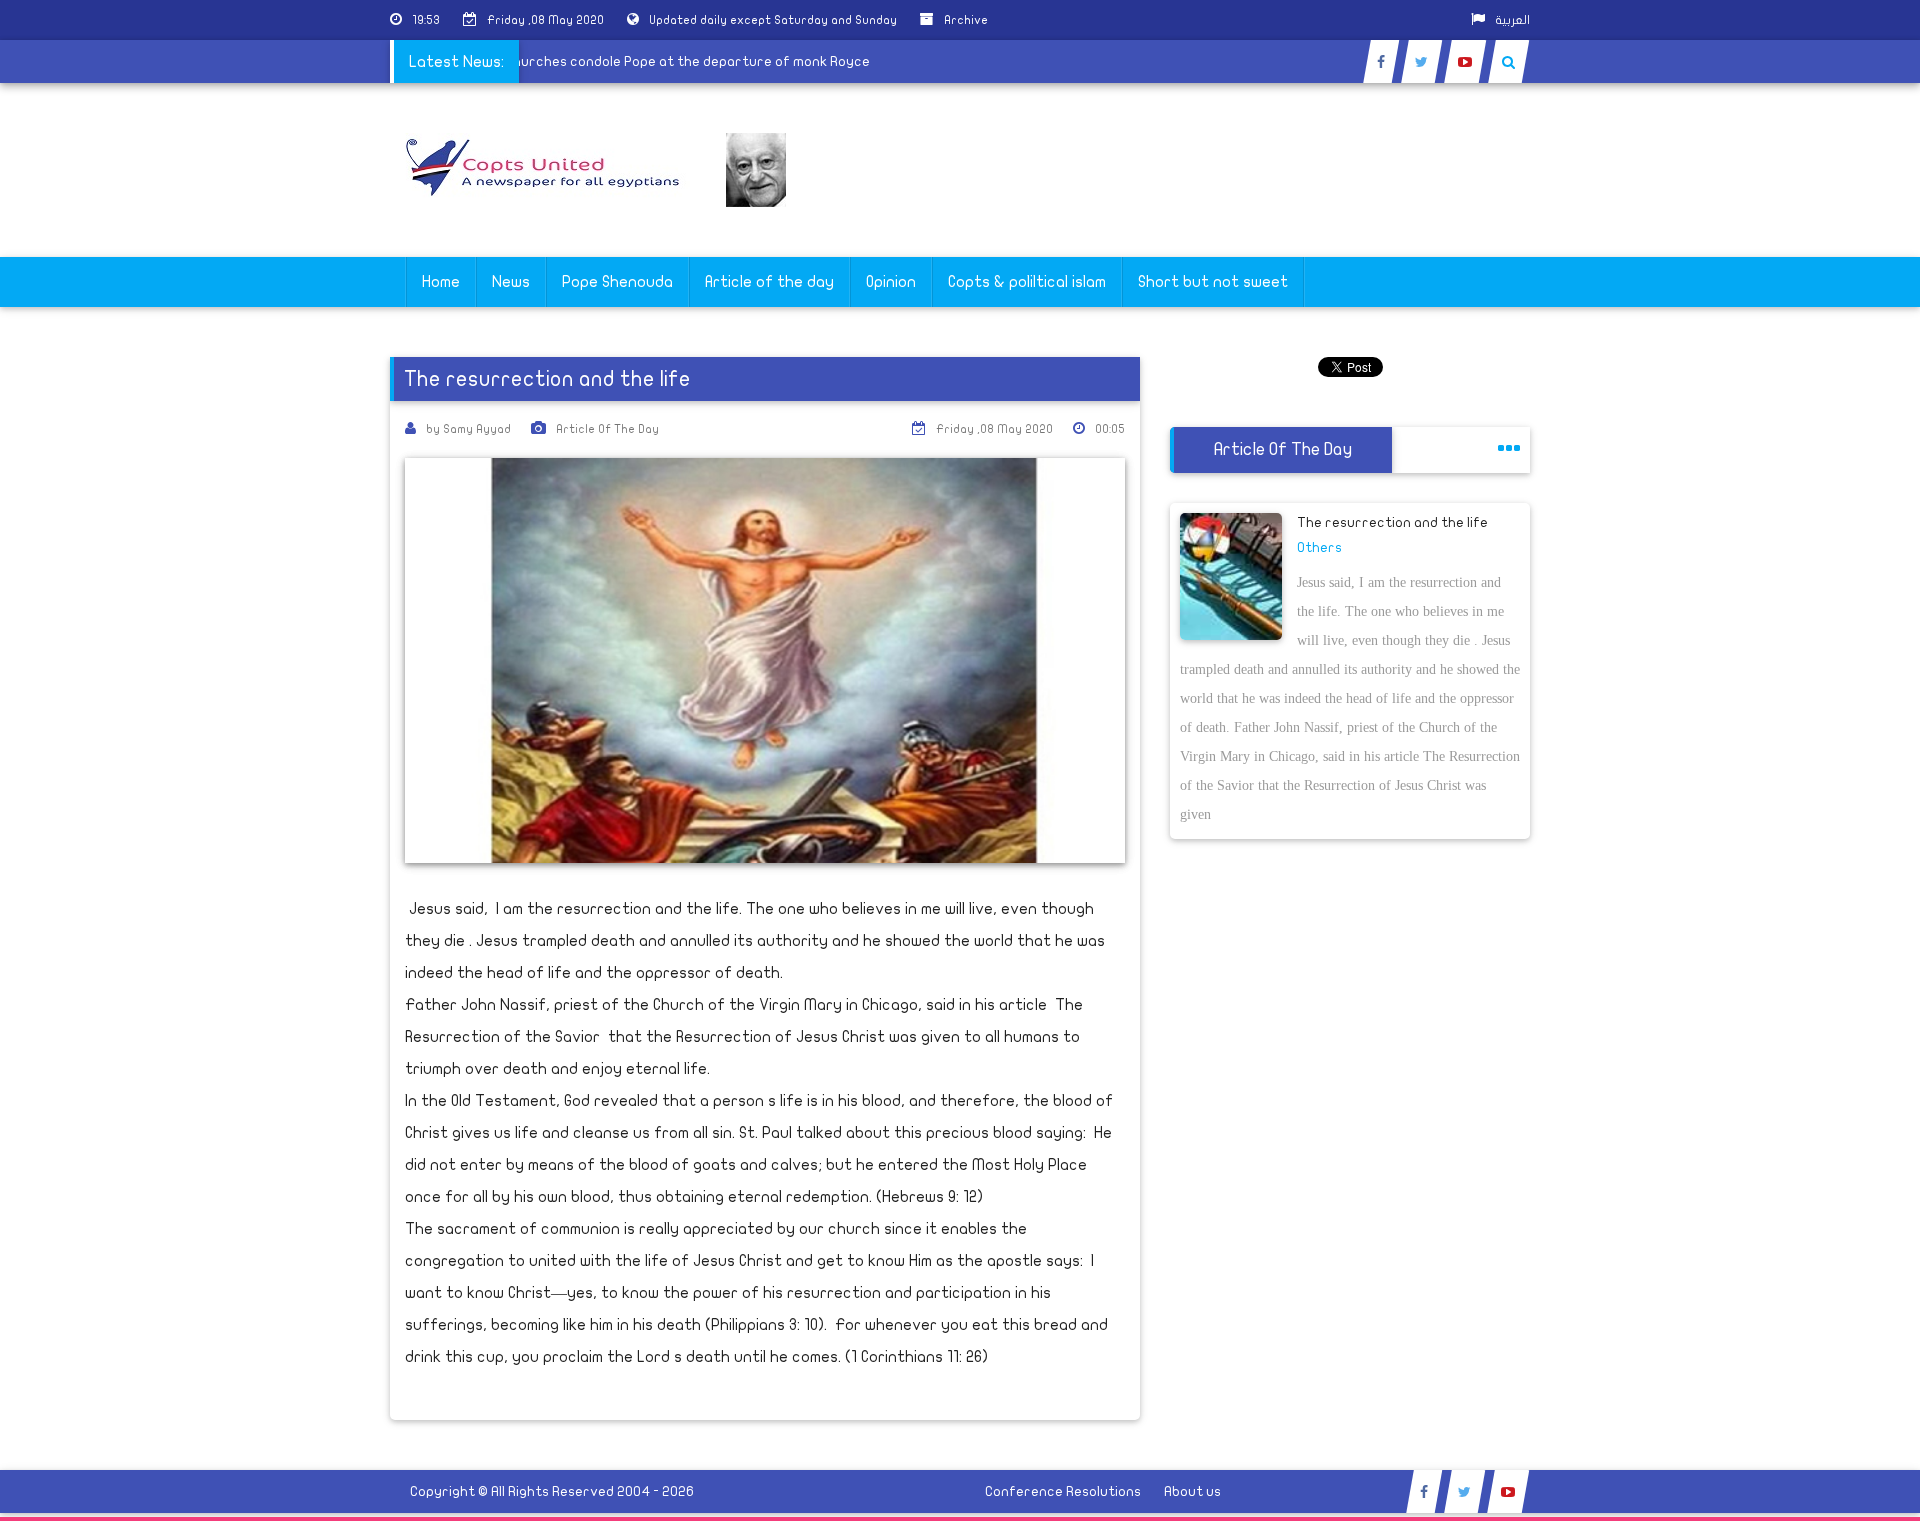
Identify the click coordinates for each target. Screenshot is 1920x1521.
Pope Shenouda (617, 282)
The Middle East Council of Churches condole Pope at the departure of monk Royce (614, 61)
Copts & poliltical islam (1027, 282)
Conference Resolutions (1063, 1491)
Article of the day (769, 282)
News (511, 282)
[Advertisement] (1825, 632)
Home (441, 282)
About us (1192, 1491)
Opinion (891, 282)
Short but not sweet (1213, 282)
